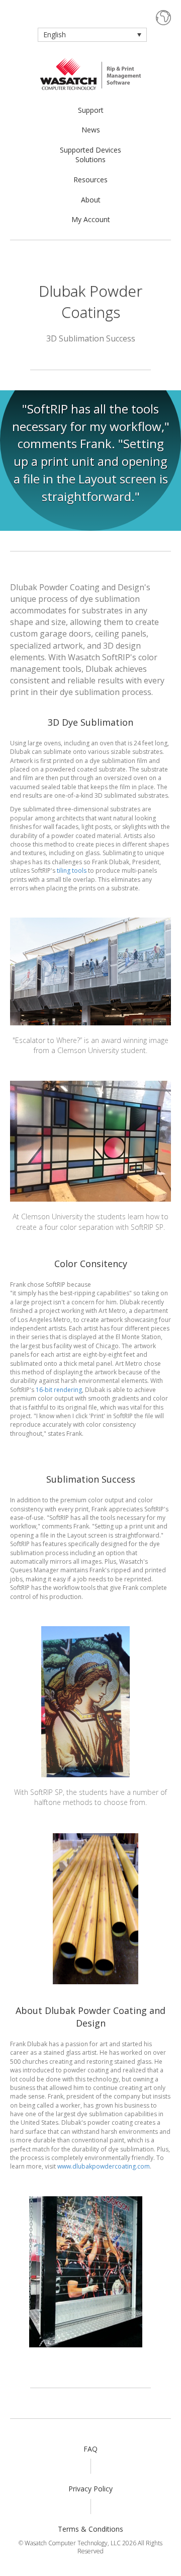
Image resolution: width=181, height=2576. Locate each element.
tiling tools (72, 871)
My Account (91, 219)
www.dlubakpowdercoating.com (104, 2166)
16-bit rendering (59, 1390)
